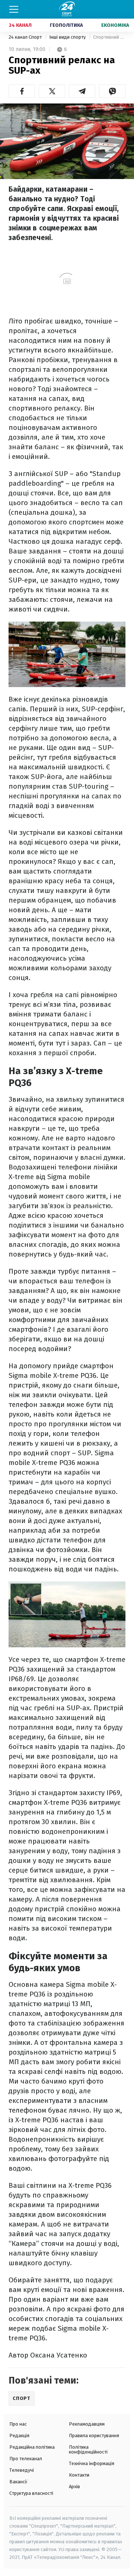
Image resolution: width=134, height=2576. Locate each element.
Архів (74, 2486)
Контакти (79, 2475)
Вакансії (18, 2482)
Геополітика (66, 25)
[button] (22, 91)
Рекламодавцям (87, 2424)
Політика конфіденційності (88, 2449)
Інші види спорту (68, 37)
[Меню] (14, 9)
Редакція (19, 2435)
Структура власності (31, 2493)
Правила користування (94, 2435)
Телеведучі (22, 2470)
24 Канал (20, 25)
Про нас (18, 2424)
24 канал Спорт (26, 37)
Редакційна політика (32, 2447)
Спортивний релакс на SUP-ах (109, 37)
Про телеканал (26, 2459)
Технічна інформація (92, 2463)
